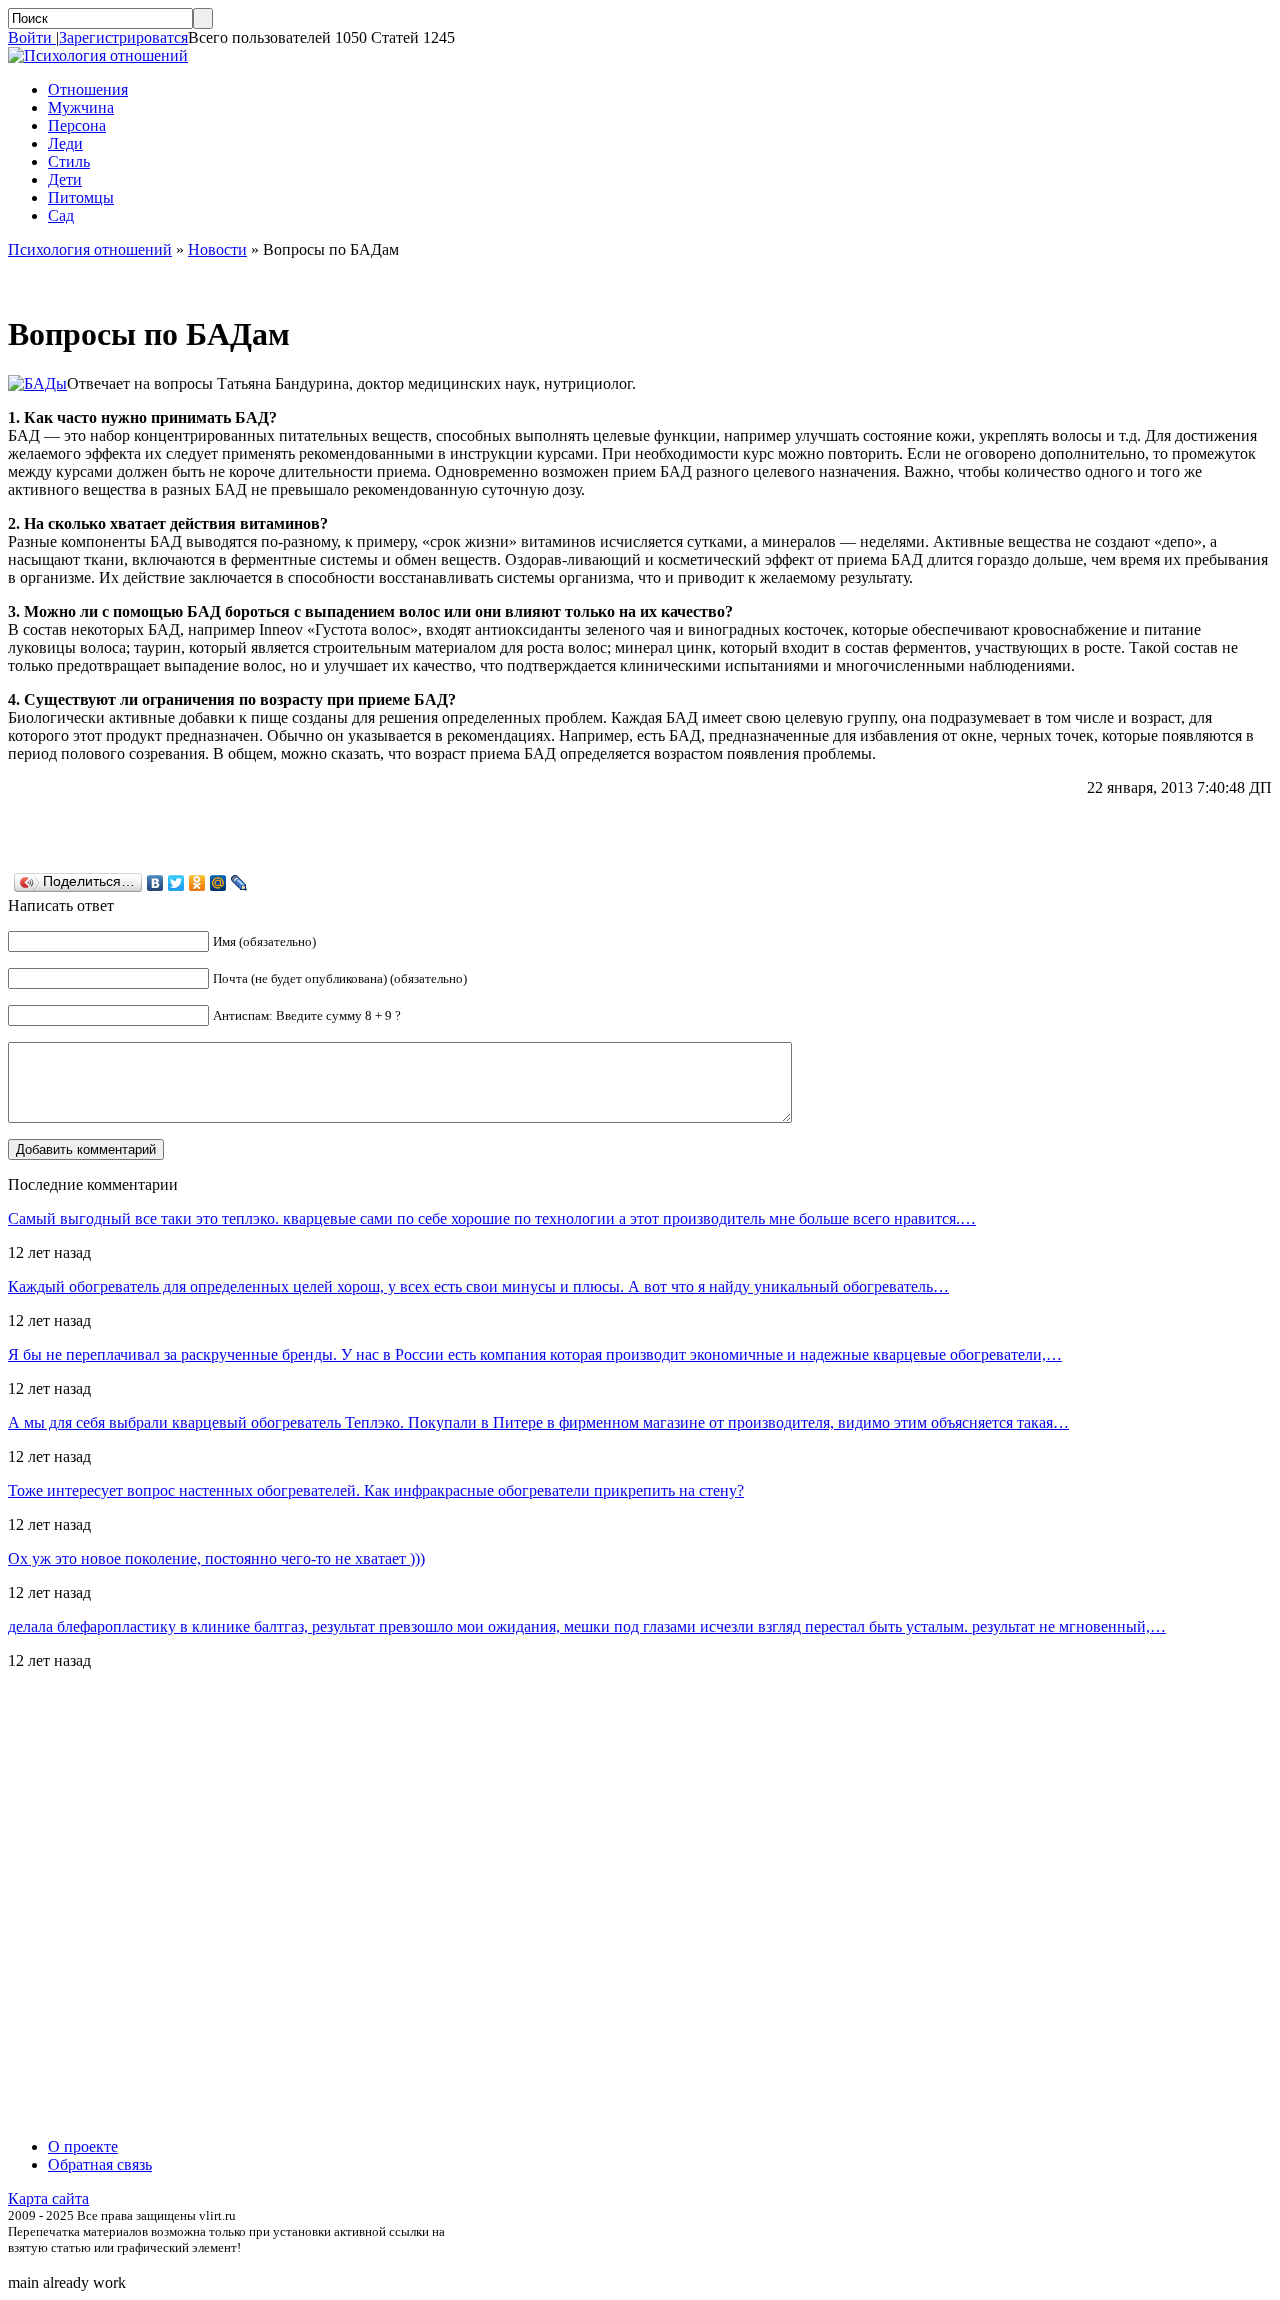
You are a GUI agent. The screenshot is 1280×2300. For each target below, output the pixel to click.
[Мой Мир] (218, 883)
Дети (65, 179)
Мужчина (81, 107)
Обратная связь (100, 2164)
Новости (217, 249)
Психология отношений (90, 249)
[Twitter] (176, 883)
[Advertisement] (128, 1904)
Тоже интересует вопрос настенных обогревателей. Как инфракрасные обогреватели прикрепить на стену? (376, 1490)
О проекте (83, 2146)
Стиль (69, 161)
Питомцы (81, 197)
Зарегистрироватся (123, 37)
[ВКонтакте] (155, 883)
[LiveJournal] (239, 883)
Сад (61, 215)
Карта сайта (48, 2198)
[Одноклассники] (197, 883)
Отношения (88, 89)
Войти (32, 37)
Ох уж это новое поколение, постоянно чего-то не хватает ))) (216, 1558)
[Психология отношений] (98, 55)
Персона (77, 125)
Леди (65, 143)
